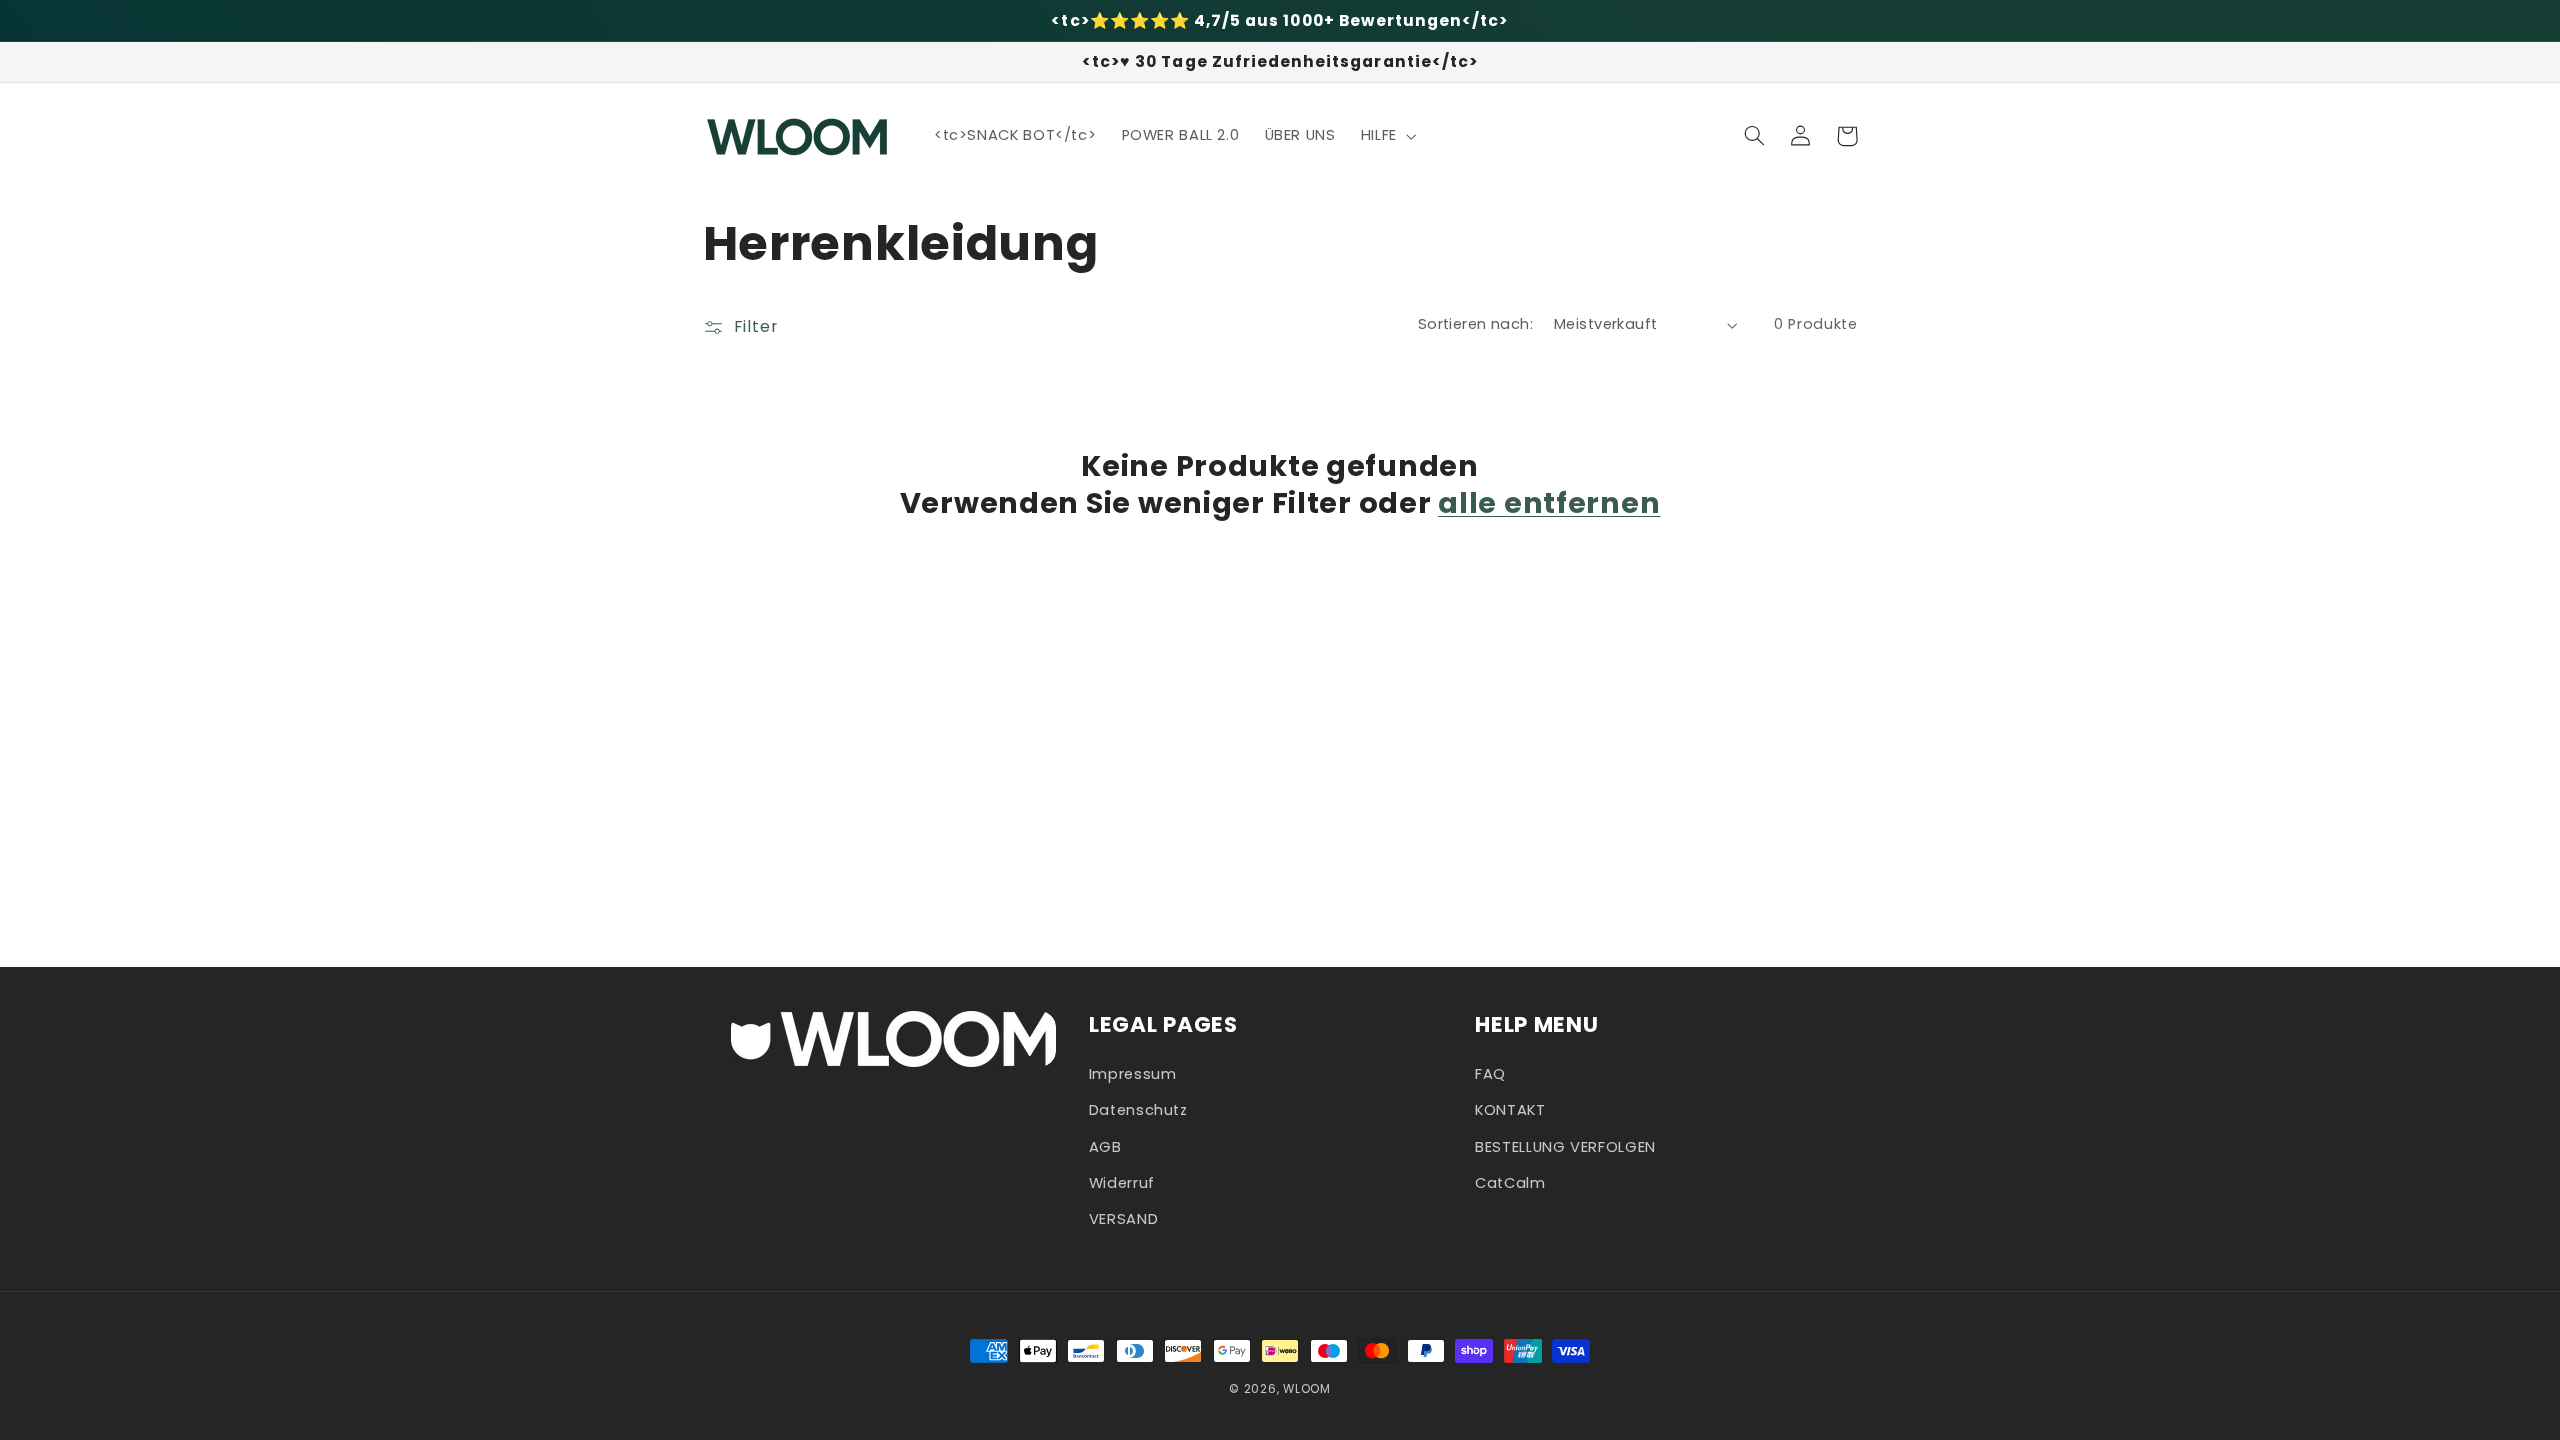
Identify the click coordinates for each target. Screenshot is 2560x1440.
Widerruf (1122, 1183)
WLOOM (1307, 1389)
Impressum (1133, 1074)
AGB (1105, 1147)
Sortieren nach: (1475, 324)
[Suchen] (1755, 136)
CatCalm (1510, 1183)
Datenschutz (1138, 1110)
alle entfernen (1549, 503)
